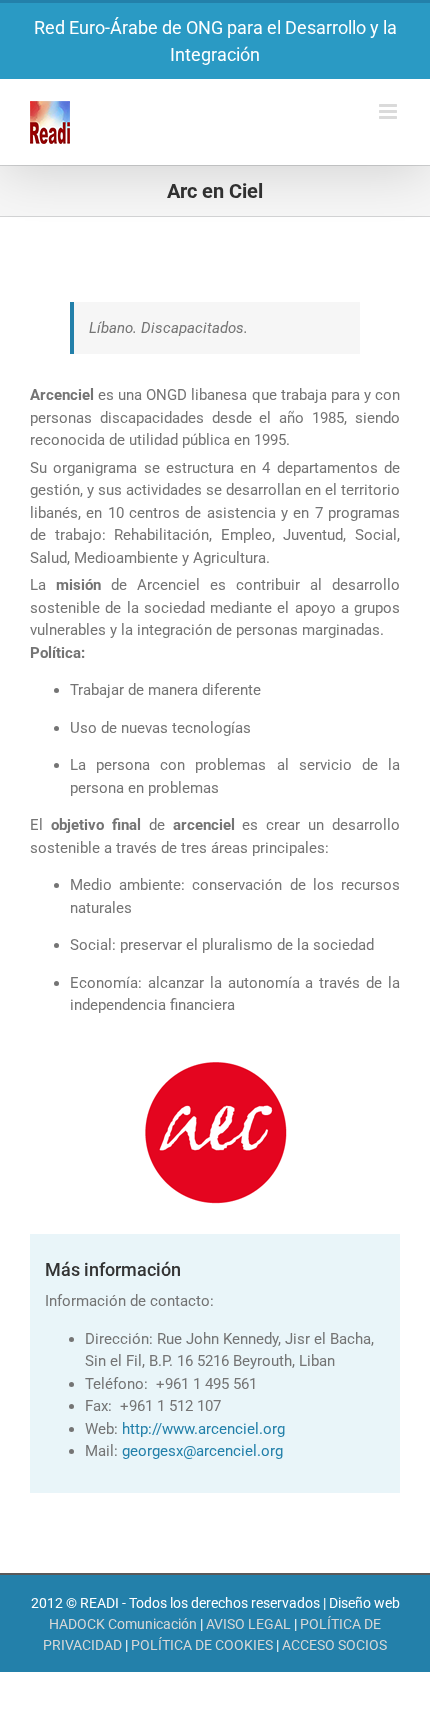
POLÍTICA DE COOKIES (202, 1645)
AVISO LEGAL (248, 1624)
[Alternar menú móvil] (389, 111)
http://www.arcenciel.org (203, 1429)
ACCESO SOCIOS (334, 1645)
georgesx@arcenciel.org (202, 1451)
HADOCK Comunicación (123, 1624)
